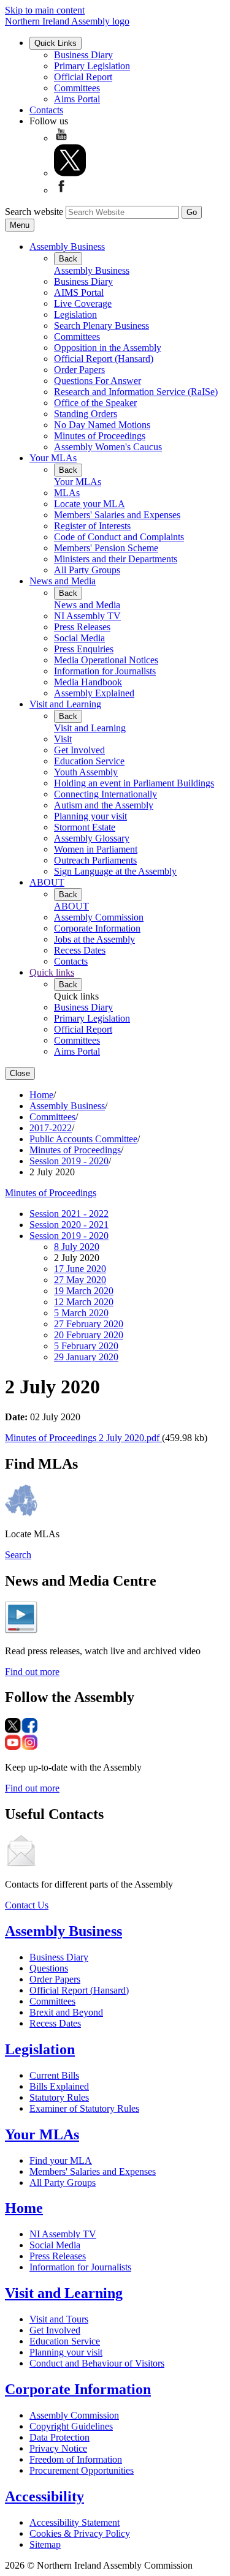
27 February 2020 (89, 1324)
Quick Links (56, 43)
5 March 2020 (81, 1313)
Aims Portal (77, 99)
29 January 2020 (86, 1357)
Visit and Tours (59, 2319)
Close (20, 1073)
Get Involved (79, 750)
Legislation (75, 314)
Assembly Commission (99, 917)
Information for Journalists (105, 671)
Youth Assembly (86, 772)
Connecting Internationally (105, 794)
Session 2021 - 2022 (69, 1214)
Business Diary (83, 55)
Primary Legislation (92, 66)
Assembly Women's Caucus (108, 447)
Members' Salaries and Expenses (117, 515)
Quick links (52, 972)
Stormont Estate (85, 827)
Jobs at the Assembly (94, 939)
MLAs (67, 493)
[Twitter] (70, 173)
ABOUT (47, 882)
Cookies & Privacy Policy (80, 2533)
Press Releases (82, 627)
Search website (34, 212)
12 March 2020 (84, 1302)
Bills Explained (59, 2086)
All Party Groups (87, 570)
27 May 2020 (80, 1280)
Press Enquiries (84, 649)
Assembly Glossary (92, 838)
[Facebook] (61, 190)
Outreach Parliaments (95, 860)
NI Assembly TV (87, 616)
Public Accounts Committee (83, 1139)
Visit (63, 739)
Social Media (79, 638)
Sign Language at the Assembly (115, 871)
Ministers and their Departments (116, 559)
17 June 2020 (80, 1269)
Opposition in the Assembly (108, 348)
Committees (77, 88)
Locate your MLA (90, 504)
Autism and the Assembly (104, 805)
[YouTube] (61, 138)
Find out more (32, 1672)
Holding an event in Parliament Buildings (134, 783)
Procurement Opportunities (82, 2470)
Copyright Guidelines (71, 2426)
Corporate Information (97, 928)
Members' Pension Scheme (106, 548)
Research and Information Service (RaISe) (136, 392)
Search (18, 1555)
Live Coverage (83, 303)
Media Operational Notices (106, 660)
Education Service (89, 761)
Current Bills (54, 2075)
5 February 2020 (86, 1346)
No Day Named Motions (102, 425)
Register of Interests (92, 526)
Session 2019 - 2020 (69, 1161)
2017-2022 (51, 1128)
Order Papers (79, 370)
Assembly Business (67, 247)
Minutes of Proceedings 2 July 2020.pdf (83, 1438)
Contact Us (27, 1905)
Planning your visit (90, 816)
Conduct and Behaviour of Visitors (97, 2363)
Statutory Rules (59, 2097)
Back (68, 259)
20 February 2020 (89, 1335)
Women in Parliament (96, 849)
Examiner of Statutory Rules (84, 2108)
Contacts (46, 110)
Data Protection (59, 2437)
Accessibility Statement (75, 2522)
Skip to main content (45, 10)
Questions (49, 1968)
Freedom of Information (76, 2459)
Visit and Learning (65, 704)
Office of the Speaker (95, 403)
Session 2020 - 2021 (69, 1225)
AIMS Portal (79, 292)
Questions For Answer (98, 381)
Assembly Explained (94, 693)
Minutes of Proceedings (100, 436)
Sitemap (45, 2544)
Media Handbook (88, 682)
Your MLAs (53, 458)
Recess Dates (80, 950)
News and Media (63, 581)
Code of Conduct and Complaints (119, 537)
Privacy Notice (58, 2448)
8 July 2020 (77, 1247)
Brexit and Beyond (66, 2012)
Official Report (83, 77)
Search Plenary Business (102, 326)
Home (41, 1095)
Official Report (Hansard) (104, 359)
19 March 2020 (84, 1291)
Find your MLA (61, 2160)
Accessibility (44, 2496)
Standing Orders (86, 414)
